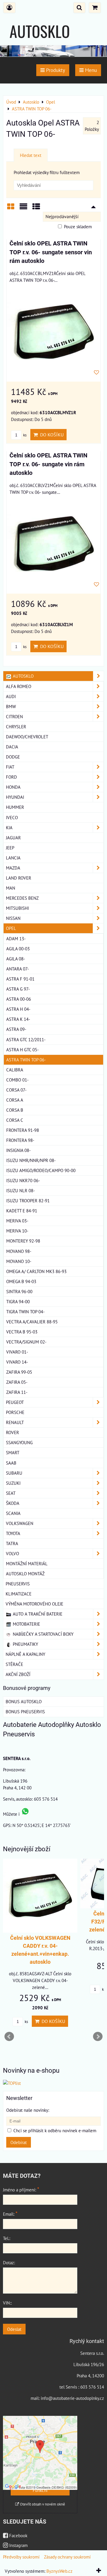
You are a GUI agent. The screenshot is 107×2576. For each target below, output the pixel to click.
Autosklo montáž (25, 1574)
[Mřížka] (11, 209)
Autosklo (23, 676)
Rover (12, 1432)
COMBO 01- (17, 1080)
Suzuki (13, 1483)
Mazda (13, 868)
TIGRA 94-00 (18, 1301)
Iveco (12, 817)
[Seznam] (23, 209)
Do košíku (51, 435)
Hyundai (15, 797)
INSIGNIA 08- (18, 1150)
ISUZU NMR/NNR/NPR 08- (31, 1160)
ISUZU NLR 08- (21, 1190)
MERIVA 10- (17, 1231)
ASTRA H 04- (18, 1009)
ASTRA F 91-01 (20, 979)
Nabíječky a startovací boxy (43, 1634)
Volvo (12, 1553)
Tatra (12, 1543)
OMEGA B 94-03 (21, 1281)
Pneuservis (18, 1584)
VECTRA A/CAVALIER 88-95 (32, 1322)
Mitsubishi (17, 908)
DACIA (12, 747)
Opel (11, 928)
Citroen (14, 716)
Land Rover (19, 878)
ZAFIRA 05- (17, 1382)
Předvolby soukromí (21, 2557)
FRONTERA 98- (20, 1140)
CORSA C (15, 1120)
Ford (11, 777)
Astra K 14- (18, 1019)
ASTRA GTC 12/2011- (26, 1039)
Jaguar (13, 838)
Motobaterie (26, 1624)
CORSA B (15, 1110)
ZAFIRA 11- (17, 1392)
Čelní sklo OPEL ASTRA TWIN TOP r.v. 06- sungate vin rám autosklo (48, 464)
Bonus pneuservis (25, 1712)
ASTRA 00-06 (19, 999)
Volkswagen (20, 1523)
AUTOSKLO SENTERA (40, 42)
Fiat (10, 767)
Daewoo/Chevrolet (27, 737)
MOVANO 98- (19, 1251)
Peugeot (15, 1402)
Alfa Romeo (19, 686)
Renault (15, 1422)
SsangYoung (19, 1442)
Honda (13, 787)
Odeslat (14, 2329)
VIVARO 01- (17, 1352)
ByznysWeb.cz (59, 2571)
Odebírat (19, 2142)
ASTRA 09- (16, 1029)
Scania (13, 1513)
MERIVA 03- (17, 1221)
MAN (11, 888)
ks (24, 435)
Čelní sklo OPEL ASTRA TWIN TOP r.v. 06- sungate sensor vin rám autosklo (51, 252)
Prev (9, 2037)
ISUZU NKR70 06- (23, 1180)
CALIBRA (15, 1070)
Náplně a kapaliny (25, 1654)
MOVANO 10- (19, 1261)
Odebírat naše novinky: (28, 2110)
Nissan (13, 918)
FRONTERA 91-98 (23, 1130)
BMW (11, 706)
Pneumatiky (25, 1644)
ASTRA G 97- (18, 989)
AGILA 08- (16, 959)
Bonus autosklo (24, 1701)
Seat (11, 1493)
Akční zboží (18, 1674)
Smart (13, 1452)
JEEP (10, 848)
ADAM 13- (16, 939)
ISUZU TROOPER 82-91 (28, 1201)
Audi (11, 696)
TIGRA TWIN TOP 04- (25, 1312)
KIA (9, 827)
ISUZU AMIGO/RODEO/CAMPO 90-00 (41, 1170)
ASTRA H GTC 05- (22, 1050)
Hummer (15, 807)
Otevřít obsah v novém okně (42, 2504)
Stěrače (14, 1664)
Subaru (14, 1473)
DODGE (13, 757)
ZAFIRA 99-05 (19, 1372)
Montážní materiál (27, 1563)
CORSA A (15, 1100)
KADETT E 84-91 (22, 1211)
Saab (11, 1463)
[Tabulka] (36, 209)
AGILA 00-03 (18, 949)
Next (98, 2037)
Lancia (13, 858)
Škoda (13, 1503)
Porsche (15, 1412)
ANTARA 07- (18, 969)
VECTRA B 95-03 (22, 1332)
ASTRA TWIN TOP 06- (26, 1060)
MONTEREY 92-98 (23, 1241)
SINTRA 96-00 (19, 1291)
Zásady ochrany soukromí (67, 2557)
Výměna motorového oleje (34, 1604)
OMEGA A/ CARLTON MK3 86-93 (36, 1271)
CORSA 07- (16, 1090)
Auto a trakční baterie (37, 1614)
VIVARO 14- (17, 1362)
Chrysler (16, 727)
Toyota (13, 1533)
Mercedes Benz (22, 898)
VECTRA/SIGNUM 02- (26, 1342)
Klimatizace (19, 1594)
